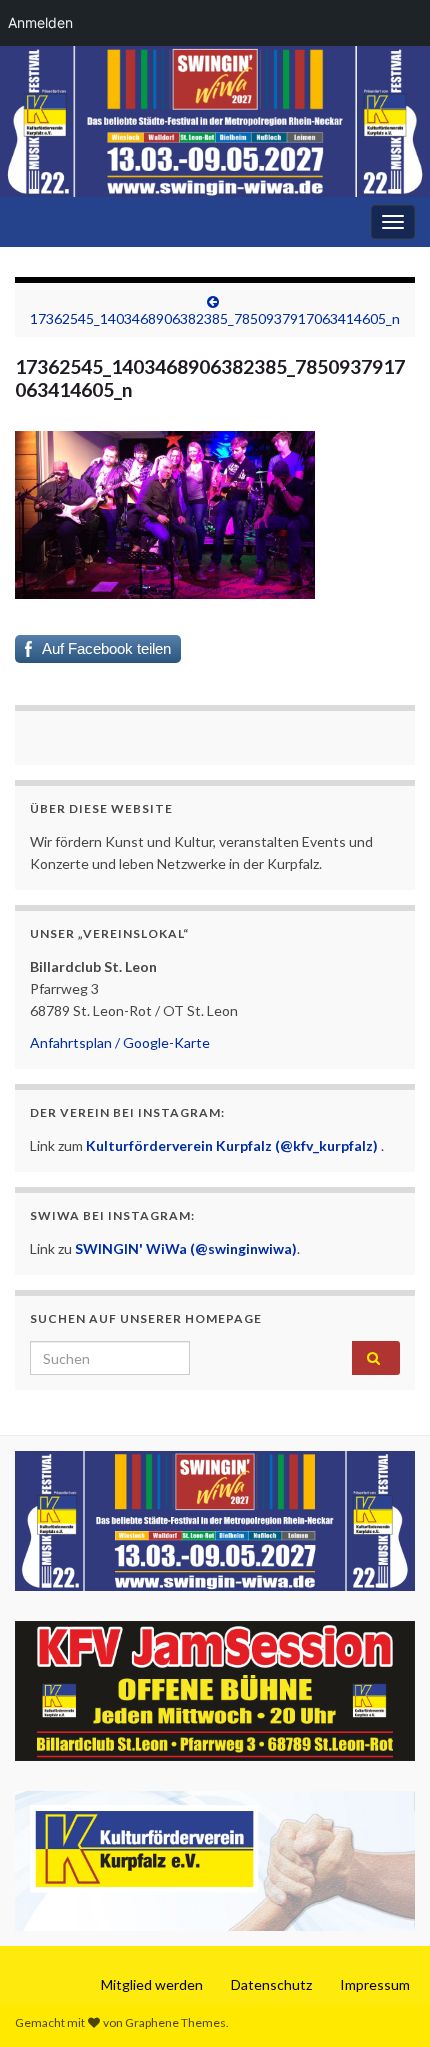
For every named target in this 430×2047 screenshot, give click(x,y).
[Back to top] (385, 2002)
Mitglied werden (152, 1984)
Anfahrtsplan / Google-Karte (120, 1042)
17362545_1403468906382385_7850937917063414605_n (215, 318)
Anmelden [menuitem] (40, 22)
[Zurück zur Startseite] (215, 121)
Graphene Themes (175, 2022)
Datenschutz (271, 1984)
